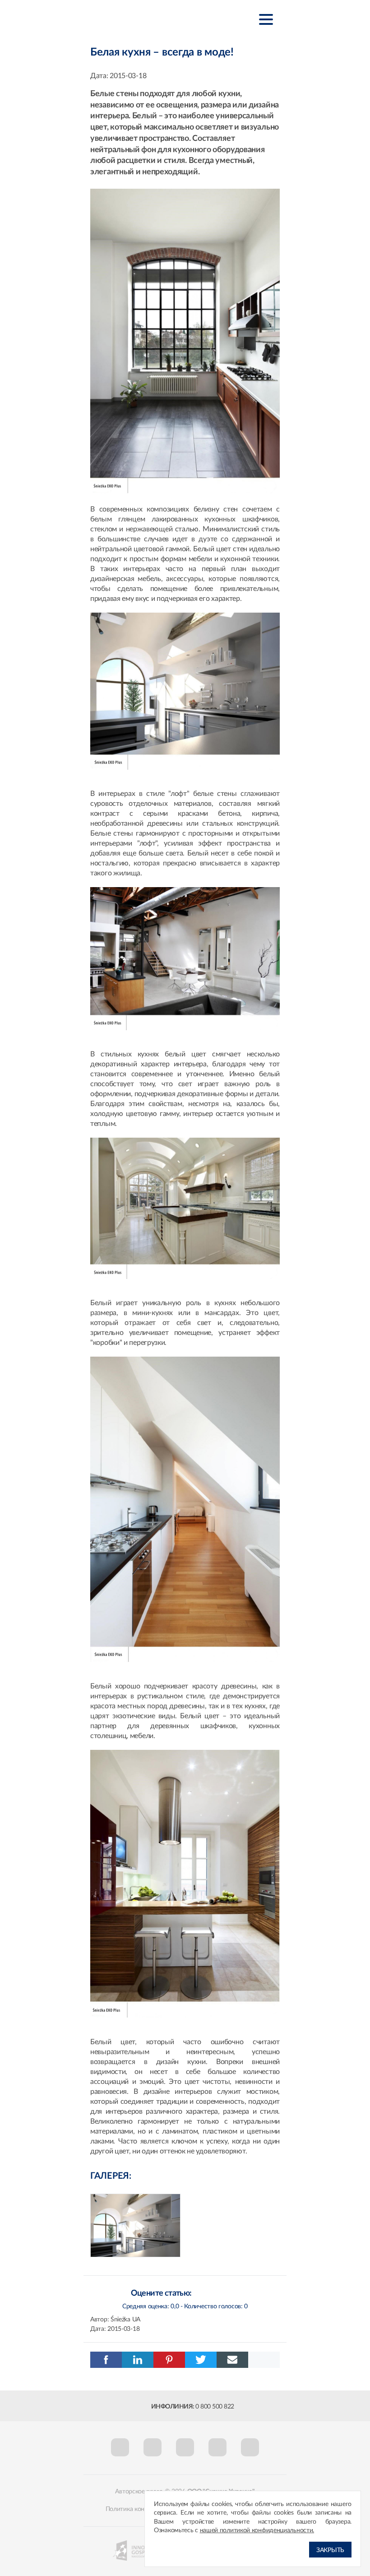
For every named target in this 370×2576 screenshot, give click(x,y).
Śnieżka (135, 19)
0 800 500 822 (215, 2407)
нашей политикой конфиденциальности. (257, 2530)
